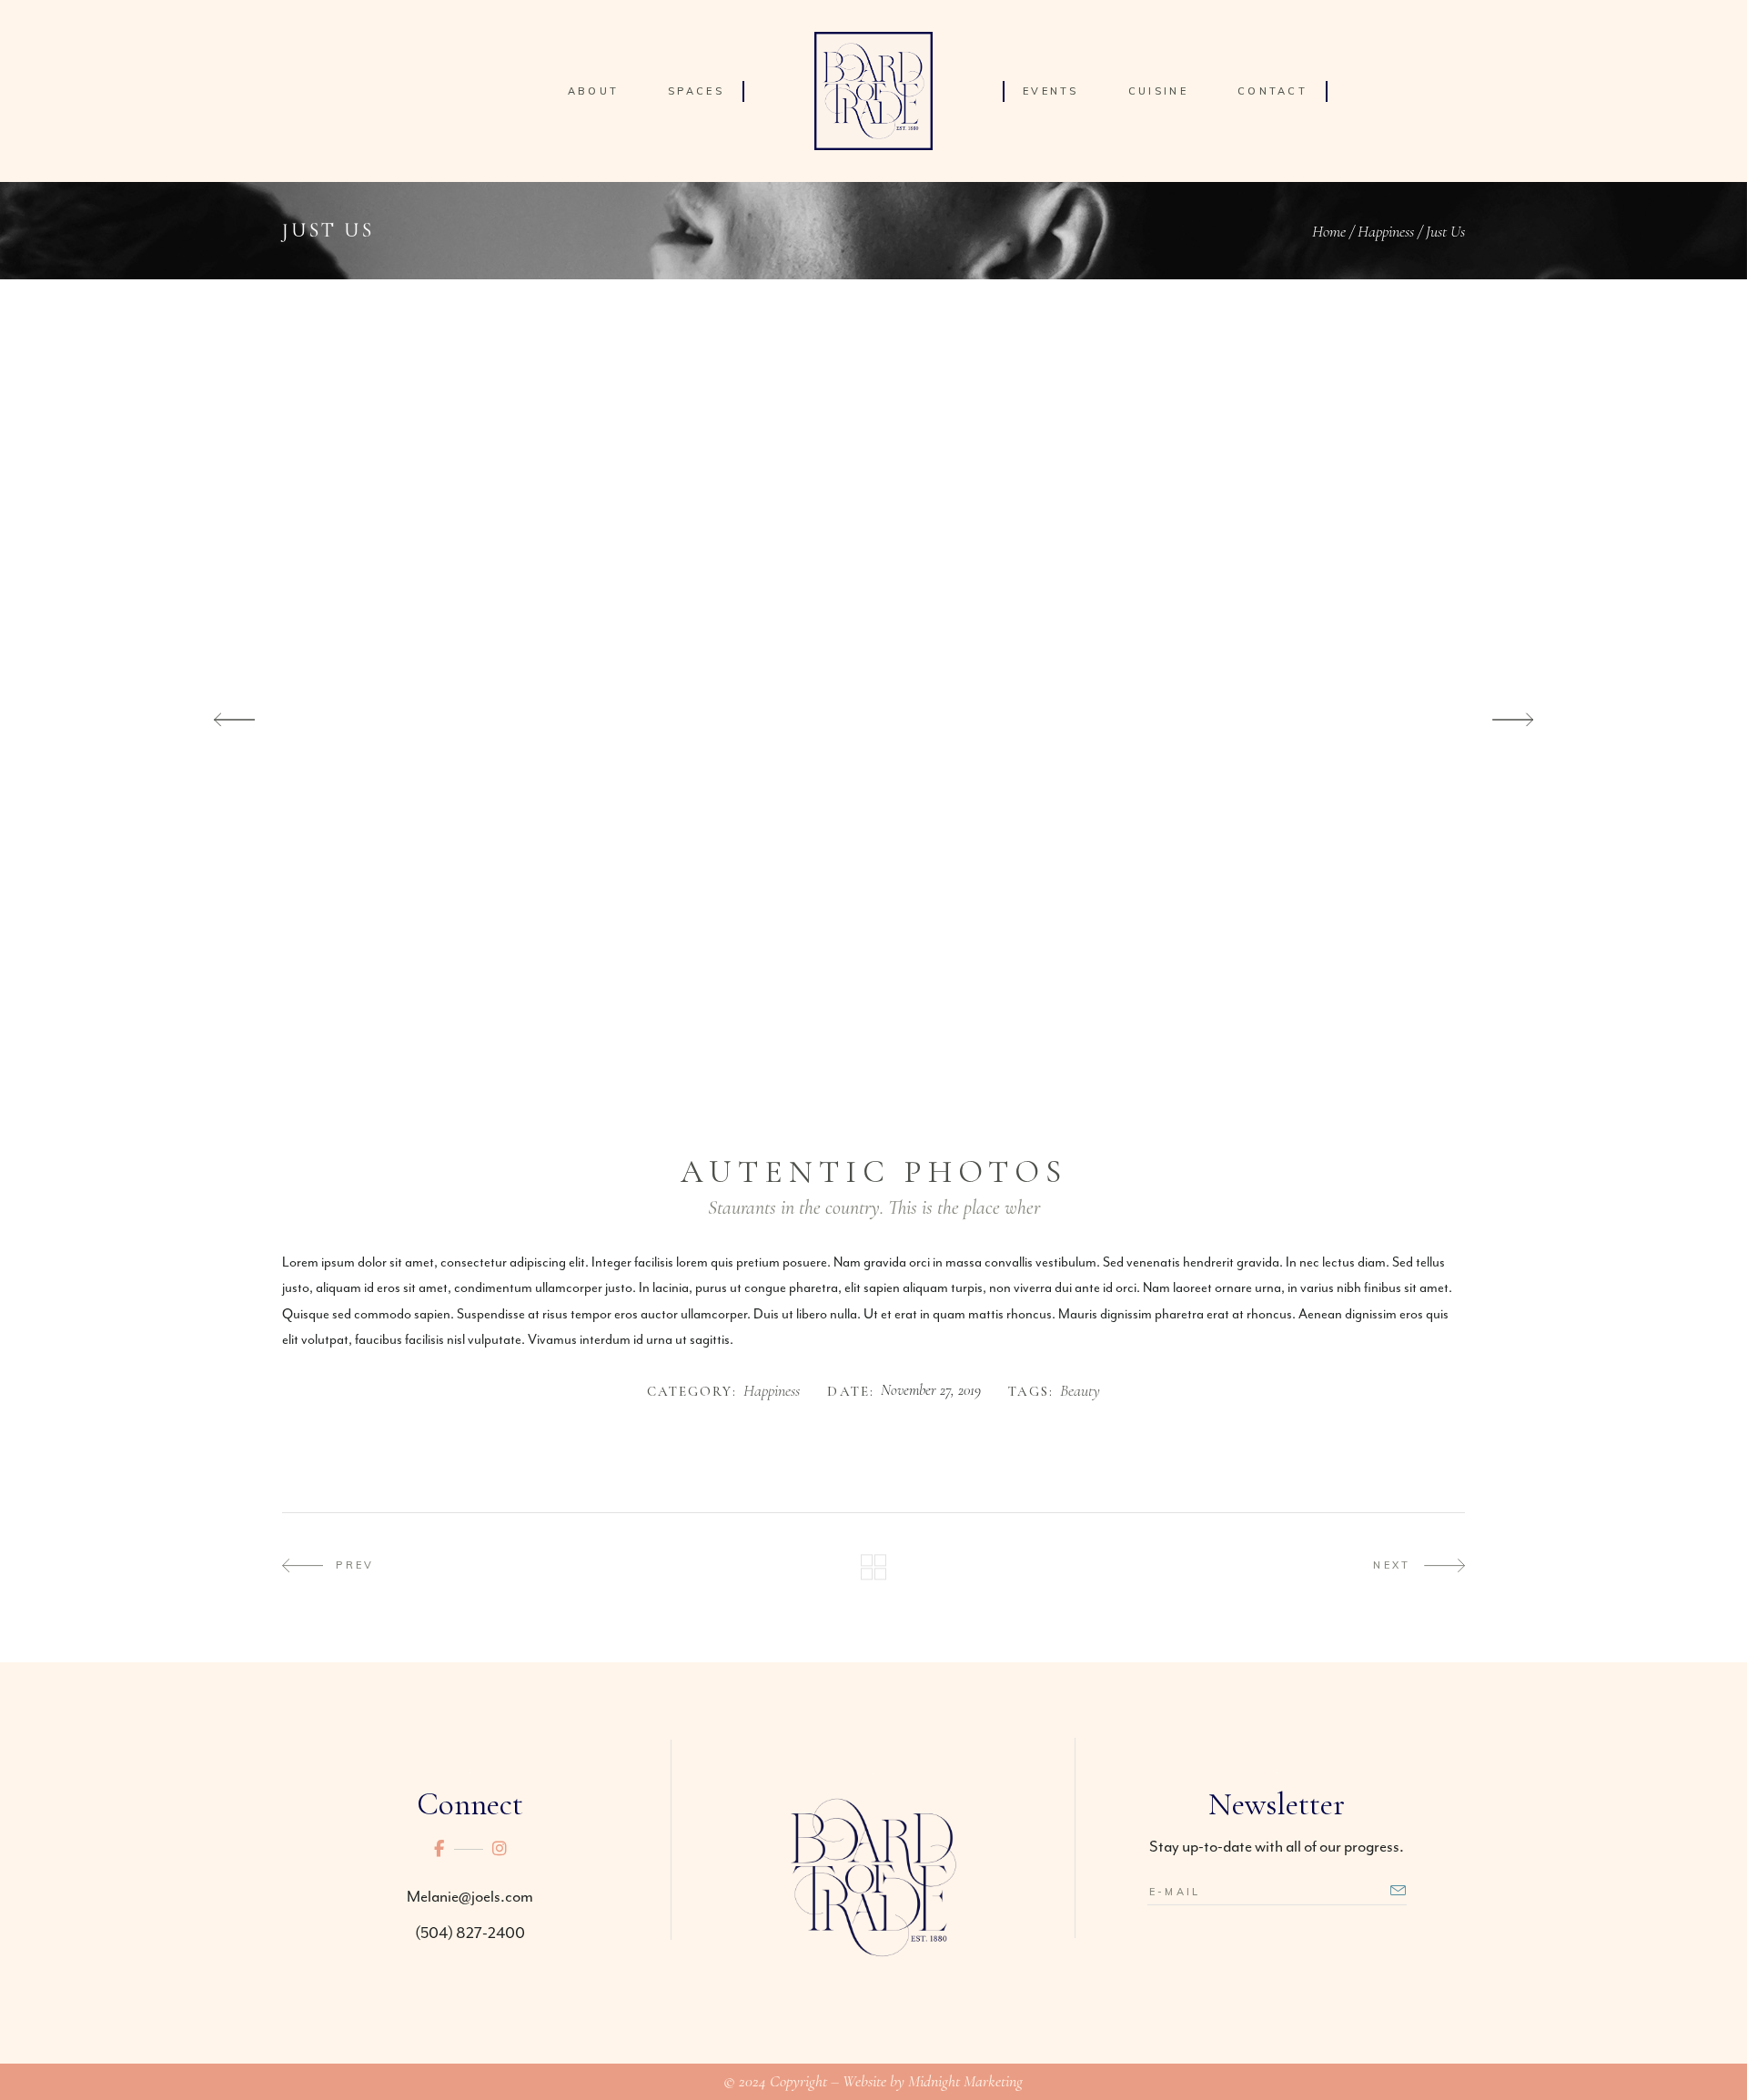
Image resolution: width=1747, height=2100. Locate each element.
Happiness (1386, 231)
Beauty (1080, 1391)
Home (1329, 231)
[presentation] (234, 720)
